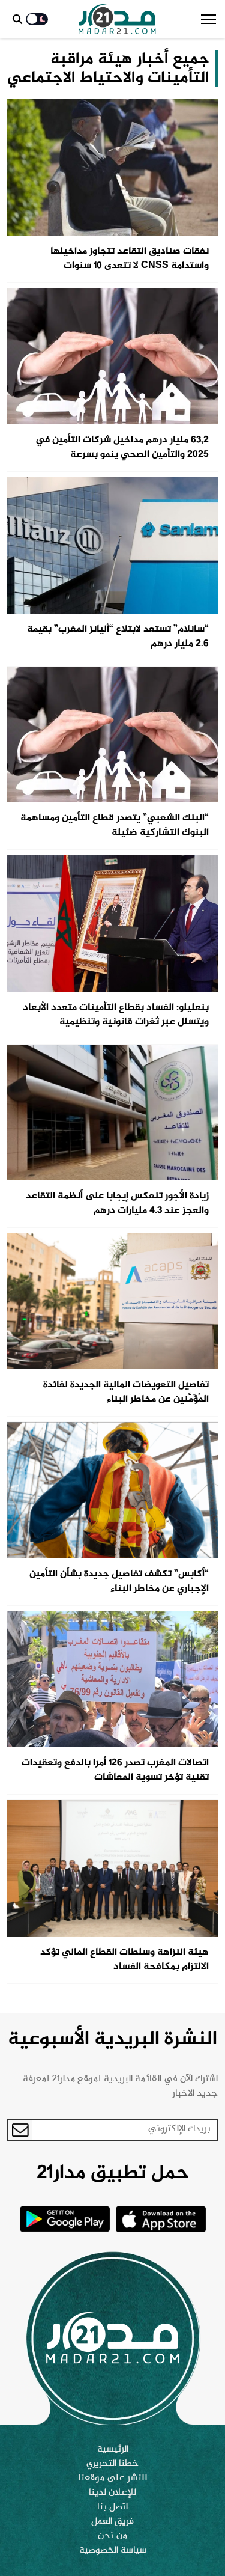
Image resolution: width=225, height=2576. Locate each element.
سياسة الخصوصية (113, 2551)
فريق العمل (112, 2522)
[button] (208, 19)
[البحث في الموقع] (17, 19)
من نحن (112, 2536)
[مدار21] (117, 19)
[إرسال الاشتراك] (20, 2130)
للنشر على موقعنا (113, 2479)
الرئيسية (113, 2450)
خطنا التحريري (112, 2464)
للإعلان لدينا (112, 2493)
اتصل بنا (112, 2507)
